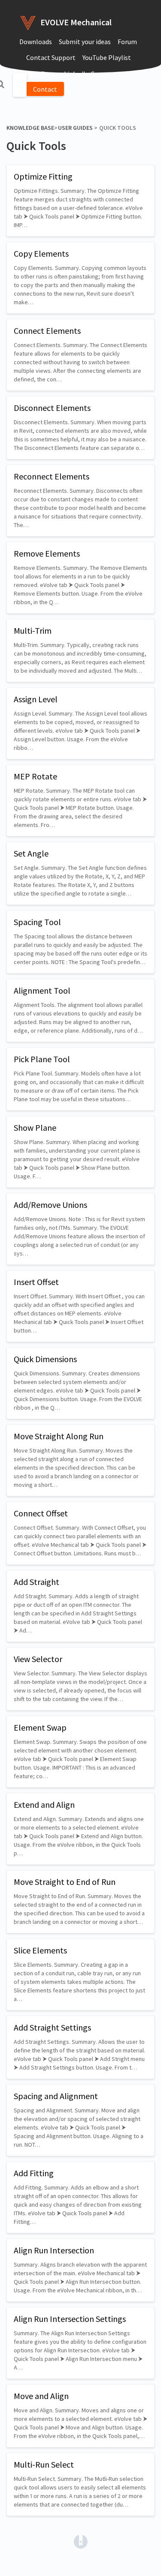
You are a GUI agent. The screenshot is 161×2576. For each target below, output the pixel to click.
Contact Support (51, 57)
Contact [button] (45, 89)
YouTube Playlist (107, 57)
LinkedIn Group (86, 74)
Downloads (36, 42)
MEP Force (42, 74)
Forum (127, 42)
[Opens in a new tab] (81, 2541)
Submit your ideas (85, 42)
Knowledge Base (30, 128)
